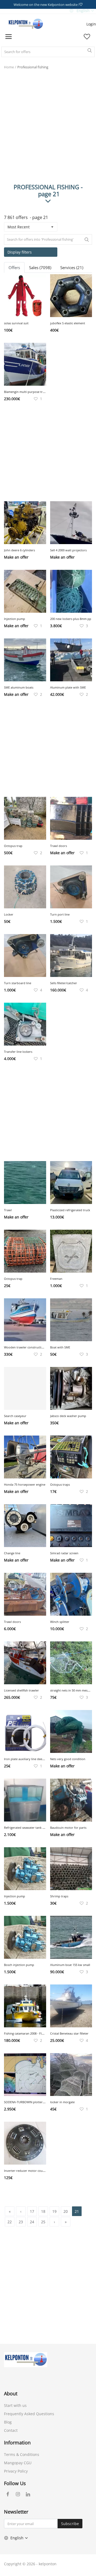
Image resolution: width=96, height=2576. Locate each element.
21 (77, 2211)
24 (32, 2222)
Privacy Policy (16, 2471)
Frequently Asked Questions (29, 2414)
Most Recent (19, 227)
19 (54, 2211)
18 (43, 2211)
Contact (11, 2430)
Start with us (15, 2405)
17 (32, 2211)
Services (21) (72, 267)
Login (91, 24)
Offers (14, 267)
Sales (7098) (40, 267)
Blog (8, 2422)
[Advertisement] (48, 131)
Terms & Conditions (22, 2454)
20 (66, 2211)
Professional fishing (33, 67)
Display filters (20, 252)
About (11, 2393)
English (83, 11)
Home (9, 67)
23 (21, 2222)
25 (43, 2222)
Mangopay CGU (18, 2463)
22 (10, 2222)
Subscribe (70, 2524)
